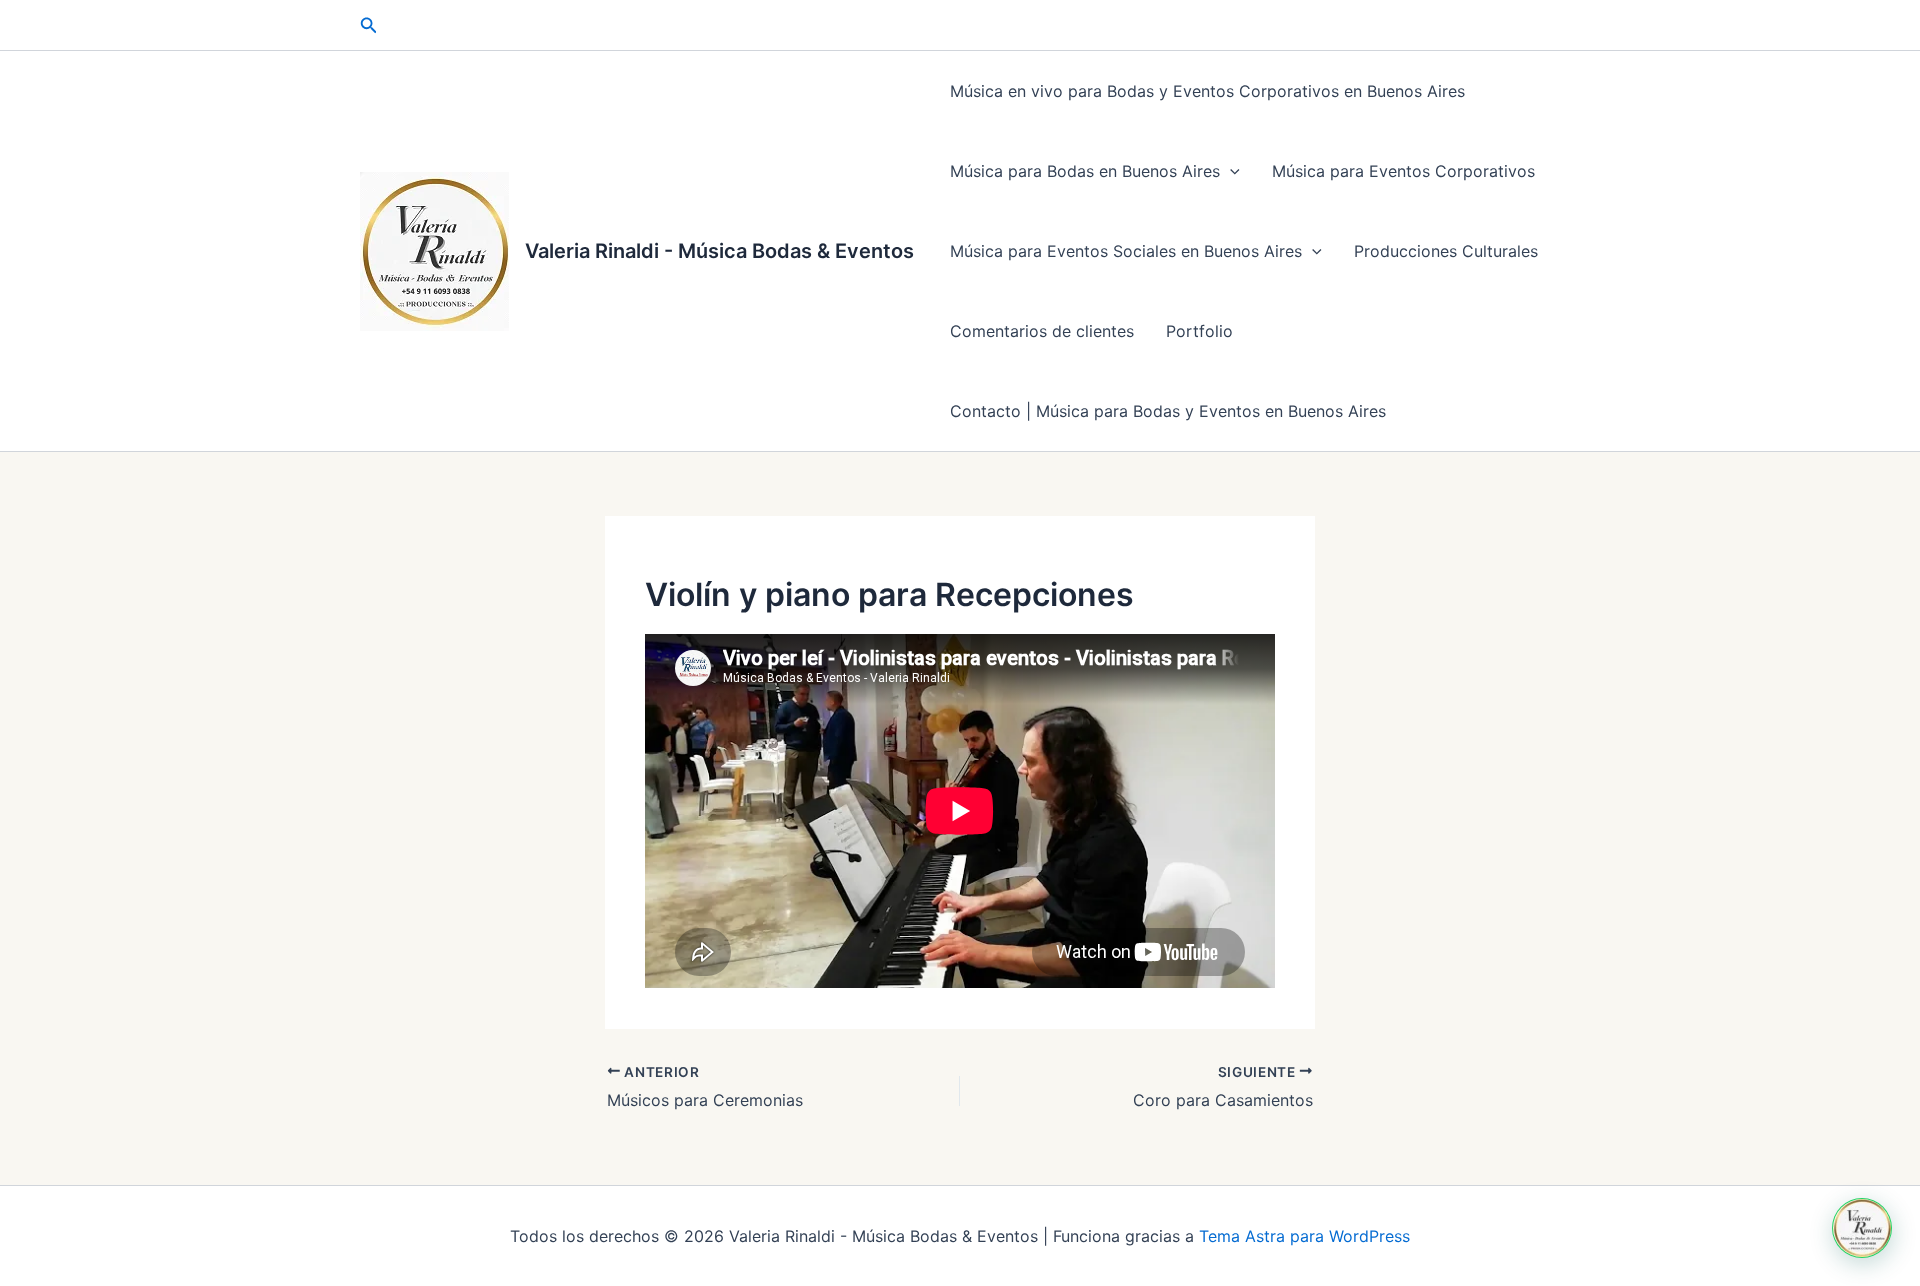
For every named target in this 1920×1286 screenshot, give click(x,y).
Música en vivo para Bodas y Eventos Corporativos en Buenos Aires (1207, 91)
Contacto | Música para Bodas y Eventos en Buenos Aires (1168, 411)
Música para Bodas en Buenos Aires (1085, 171)
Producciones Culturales (1446, 251)
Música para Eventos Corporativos (1403, 171)
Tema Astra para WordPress (1304, 1236)
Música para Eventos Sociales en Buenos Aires (1126, 251)
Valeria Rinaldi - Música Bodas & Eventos (719, 251)
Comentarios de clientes (1042, 331)
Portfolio (1199, 331)
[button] (369, 25)
